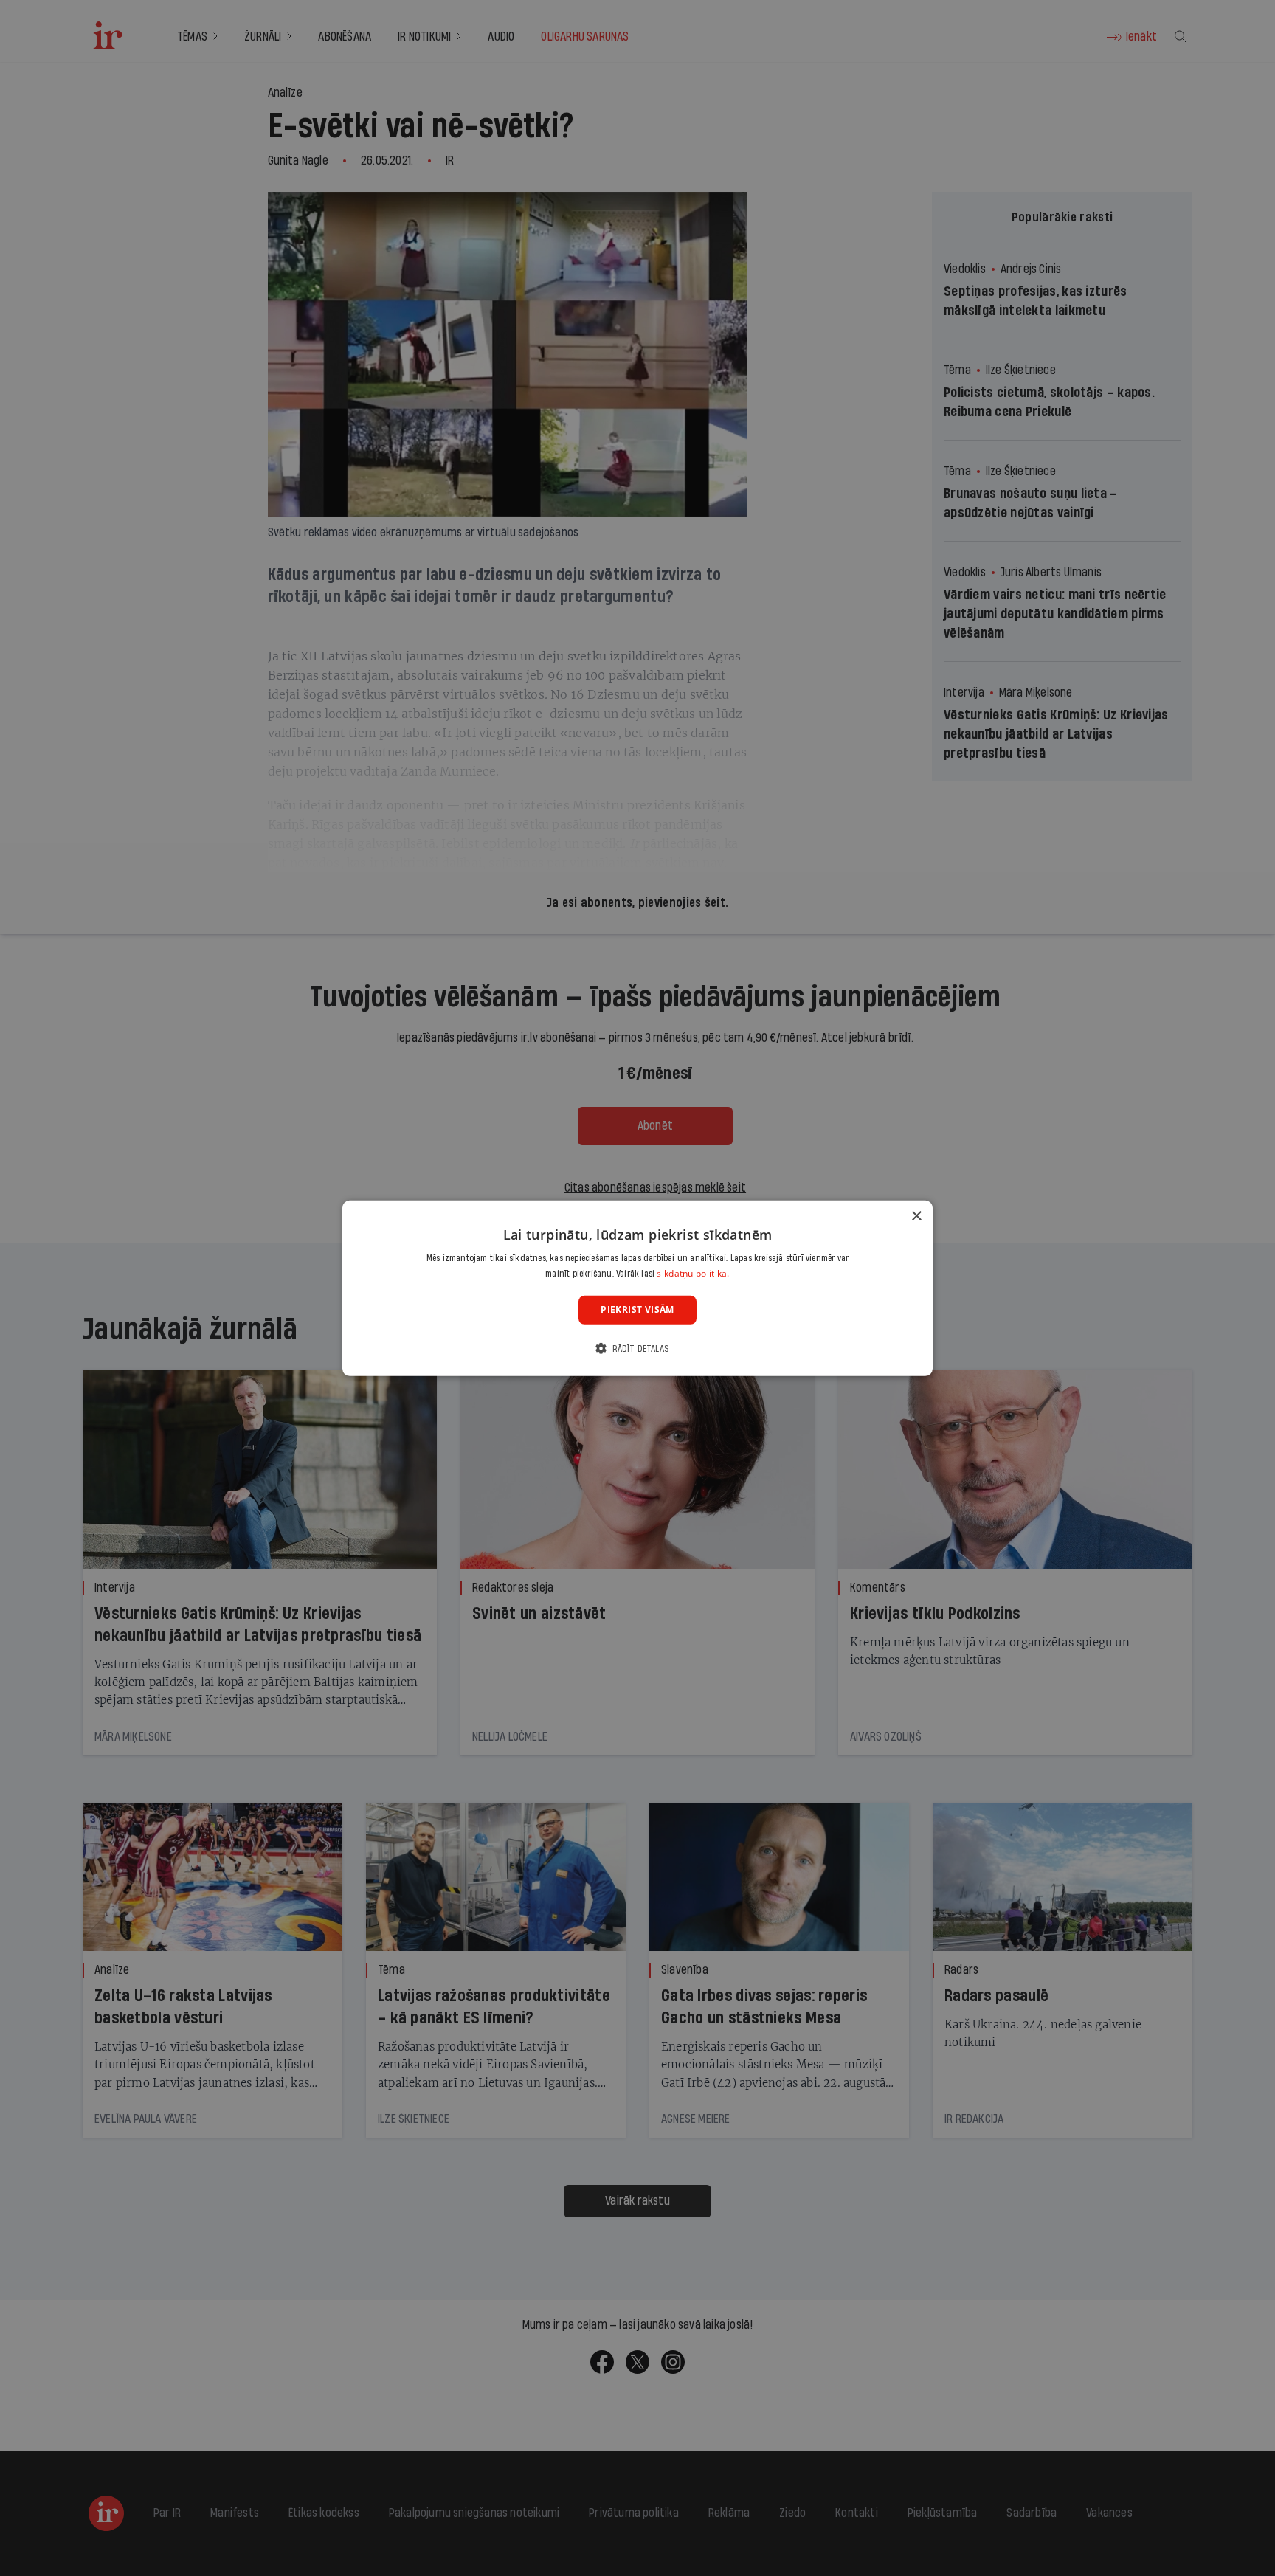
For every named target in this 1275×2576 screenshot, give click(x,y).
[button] (637, 1349)
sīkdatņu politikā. (693, 1273)
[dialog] (637, 1288)
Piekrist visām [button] (637, 1309)
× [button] (916, 1216)
